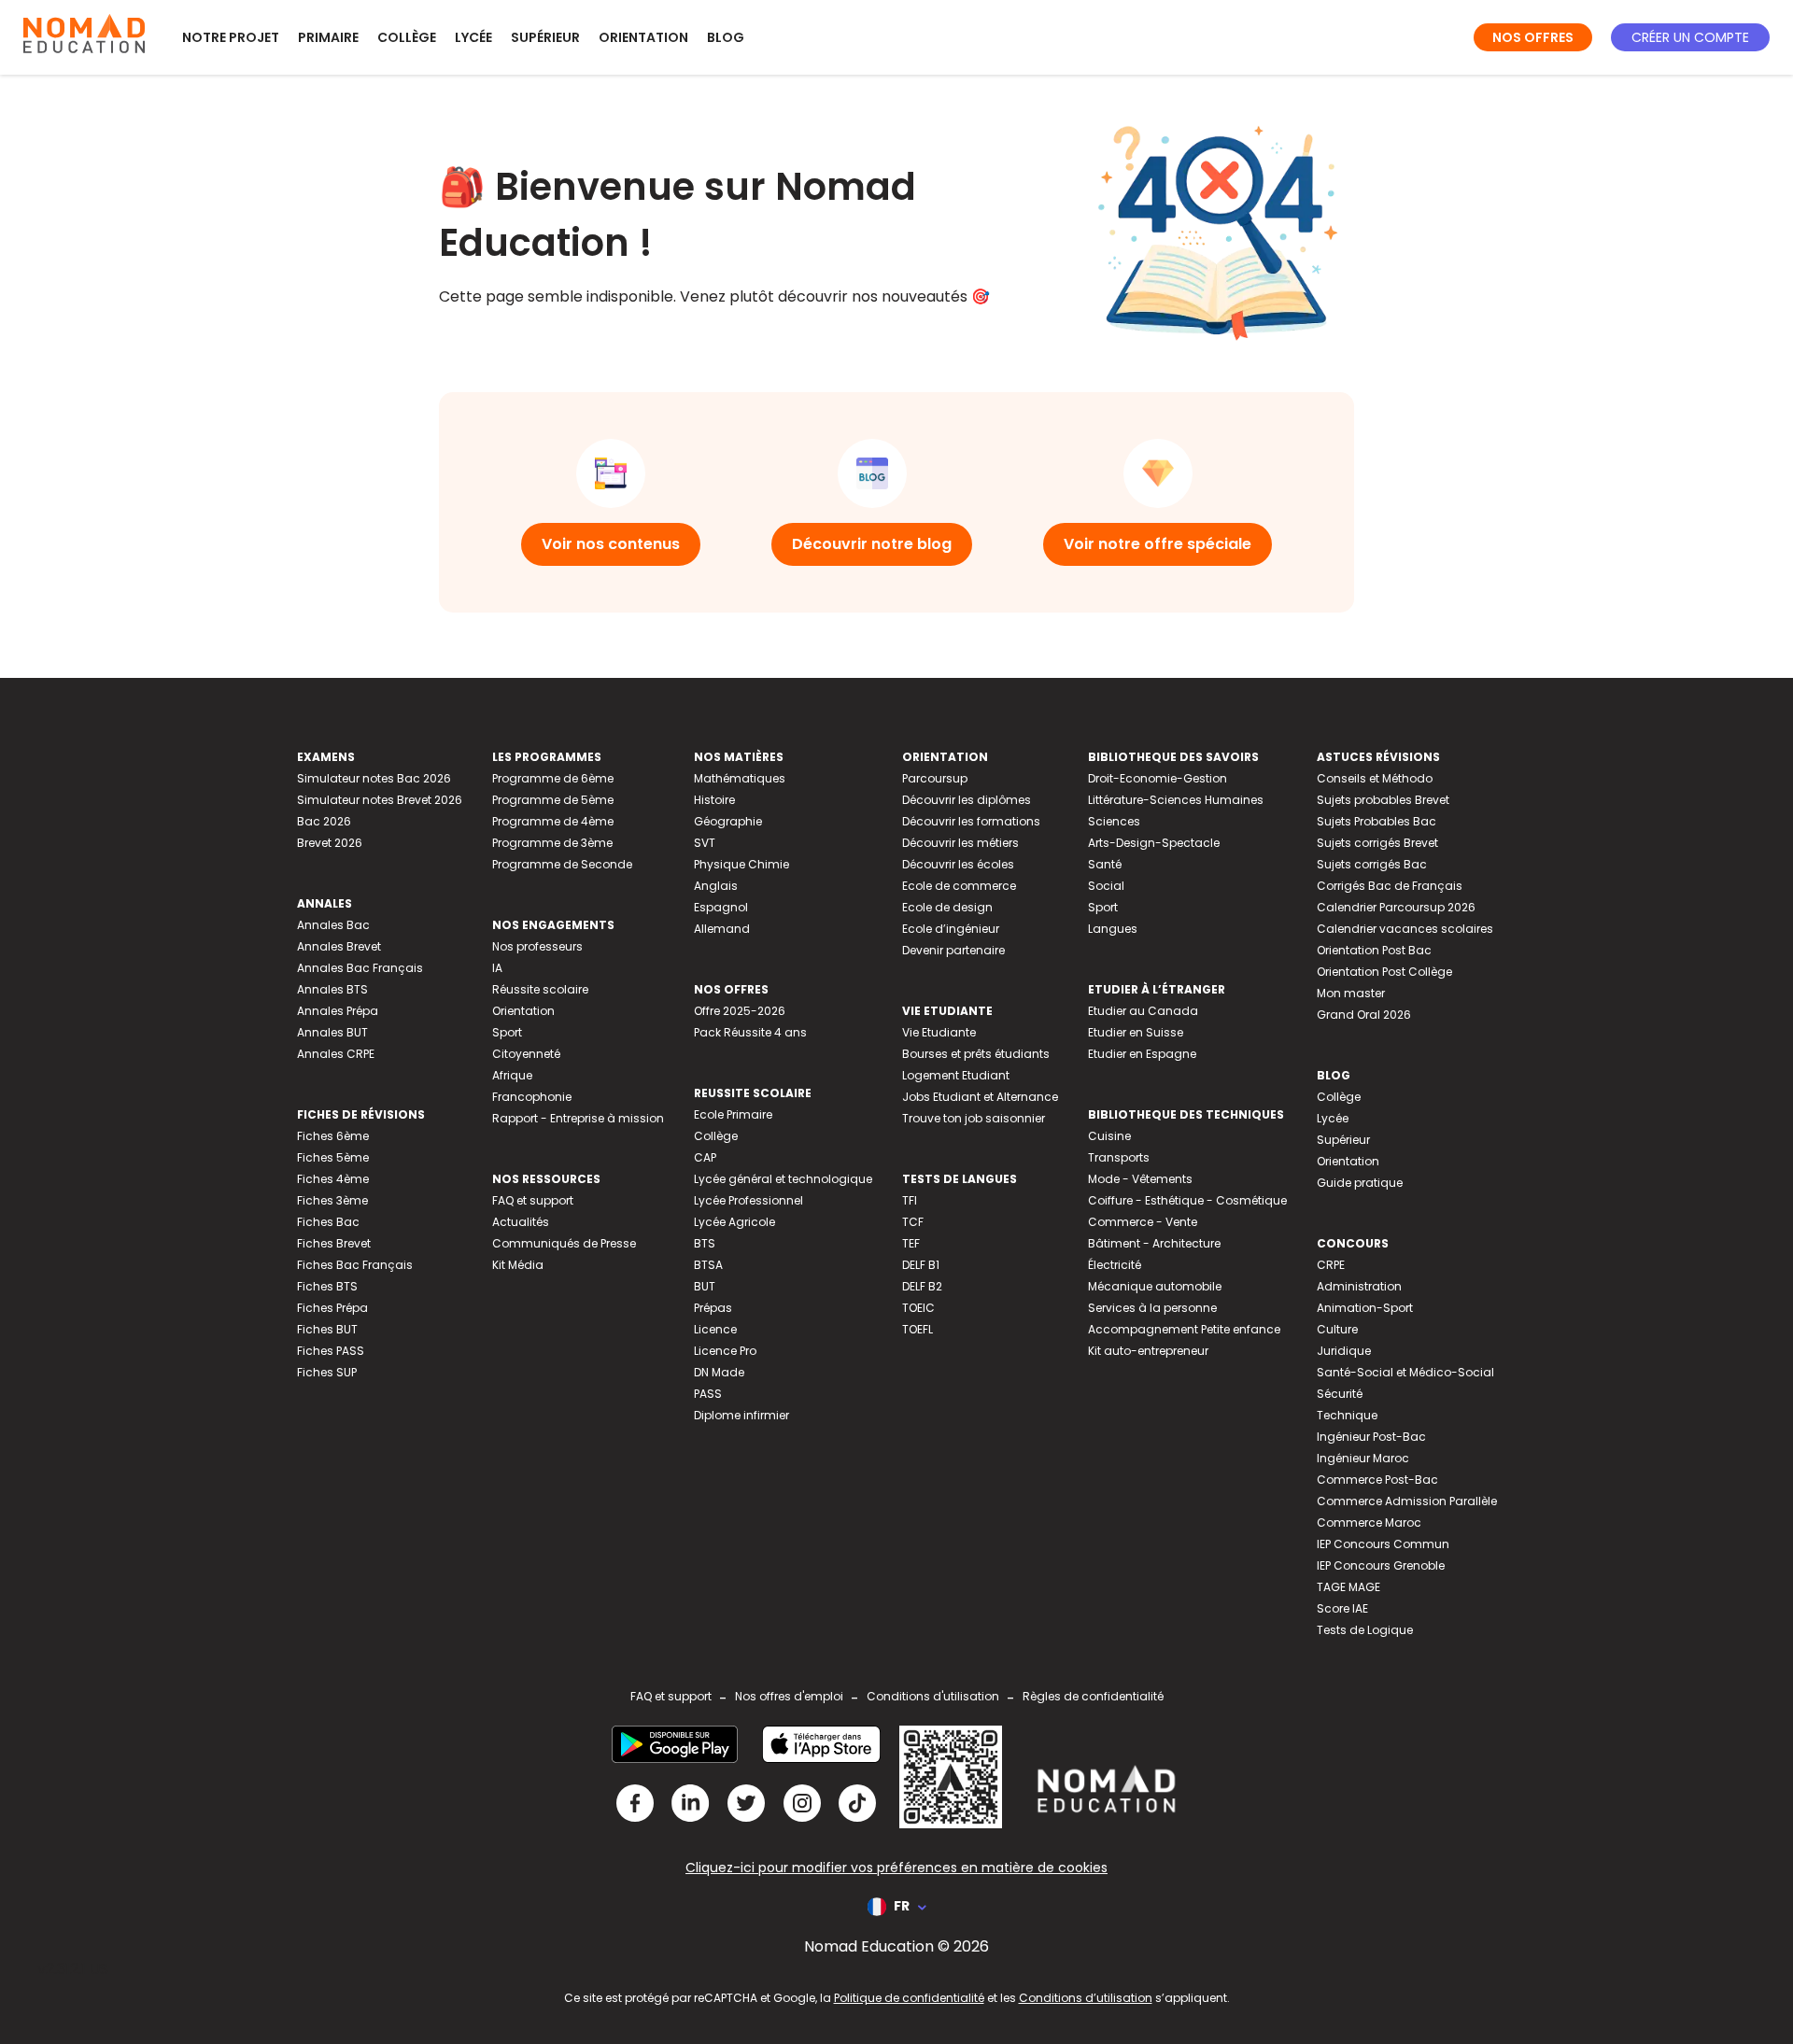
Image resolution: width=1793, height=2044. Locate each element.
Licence (715, 1329)
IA (497, 968)
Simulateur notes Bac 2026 (374, 778)
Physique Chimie (741, 864)
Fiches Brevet (334, 1243)
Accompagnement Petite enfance (1184, 1329)
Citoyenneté (526, 1054)
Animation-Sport (1365, 1308)
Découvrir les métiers (960, 843)
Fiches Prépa (332, 1308)
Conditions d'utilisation (933, 1696)
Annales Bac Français (360, 968)
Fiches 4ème (333, 1179)
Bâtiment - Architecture (1154, 1243)
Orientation (643, 37)
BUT (705, 1286)
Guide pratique (1360, 1183)
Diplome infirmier (741, 1415)
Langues (1113, 929)
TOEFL (918, 1329)
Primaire (328, 37)
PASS (708, 1394)
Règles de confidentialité (1093, 1696)
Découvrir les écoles (958, 864)
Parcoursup (935, 778)
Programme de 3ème (552, 843)
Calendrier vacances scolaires (1405, 929)
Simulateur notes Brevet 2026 (380, 800)
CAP (705, 1157)
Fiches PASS (331, 1351)
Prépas (713, 1308)
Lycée (473, 37)
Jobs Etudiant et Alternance (980, 1097)
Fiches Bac (328, 1222)
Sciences (1114, 821)
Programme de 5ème (553, 800)
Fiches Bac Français (355, 1265)
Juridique (1344, 1351)
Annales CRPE (336, 1054)
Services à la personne (1152, 1308)
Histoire (714, 800)
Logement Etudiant (956, 1075)
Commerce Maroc (1369, 1522)
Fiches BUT (327, 1329)
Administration (1359, 1286)
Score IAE (1342, 1608)
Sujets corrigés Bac (1372, 864)
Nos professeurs (537, 946)
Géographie (728, 821)
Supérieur (545, 37)
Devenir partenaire (953, 950)
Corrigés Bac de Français (1390, 886)
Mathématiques (740, 778)
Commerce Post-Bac (1377, 1480)
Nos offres (1533, 37)
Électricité (1115, 1265)
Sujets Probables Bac (1377, 821)
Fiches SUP (327, 1372)
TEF (911, 1243)
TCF (913, 1222)
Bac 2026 (324, 821)
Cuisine (1109, 1136)
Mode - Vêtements (1140, 1179)
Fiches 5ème (333, 1157)
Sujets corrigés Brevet (1377, 843)
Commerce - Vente (1143, 1222)
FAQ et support (533, 1200)
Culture (1337, 1329)
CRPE (1331, 1265)
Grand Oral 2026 (1364, 1015)
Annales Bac (333, 925)
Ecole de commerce (959, 886)
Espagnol (721, 907)
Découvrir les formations (971, 821)
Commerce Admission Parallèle (1407, 1501)
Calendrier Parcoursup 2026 (1396, 907)
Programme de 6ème (553, 778)
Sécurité (1340, 1394)
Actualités (521, 1222)
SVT (705, 843)
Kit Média (518, 1265)
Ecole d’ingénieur (951, 929)
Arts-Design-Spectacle (1154, 843)
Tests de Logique (1365, 1630)
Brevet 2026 (330, 843)
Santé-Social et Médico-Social (1405, 1372)
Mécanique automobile (1155, 1286)
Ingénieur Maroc (1363, 1458)
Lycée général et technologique (783, 1179)
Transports (1119, 1157)
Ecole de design (947, 907)
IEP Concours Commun (1383, 1544)
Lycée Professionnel (748, 1200)
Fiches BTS (327, 1286)
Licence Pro (725, 1351)
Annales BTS (332, 989)
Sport (507, 1032)
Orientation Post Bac (1374, 950)
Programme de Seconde (562, 864)
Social (1106, 886)
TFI (910, 1200)
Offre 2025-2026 (740, 1011)
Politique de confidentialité (909, 1998)
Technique (1347, 1415)
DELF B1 (921, 1265)
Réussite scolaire (540, 989)
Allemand (722, 929)
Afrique (512, 1075)
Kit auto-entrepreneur (1148, 1351)
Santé (1105, 864)
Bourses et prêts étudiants (976, 1054)
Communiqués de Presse (564, 1243)
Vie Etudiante (939, 1032)
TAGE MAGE (1348, 1587)
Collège (407, 37)
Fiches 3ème (332, 1200)
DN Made (719, 1372)
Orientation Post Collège (1384, 972)
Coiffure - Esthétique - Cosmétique (1187, 1200)
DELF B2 (922, 1286)
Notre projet (231, 37)
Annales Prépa (338, 1011)
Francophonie (532, 1097)
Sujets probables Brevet (1383, 800)
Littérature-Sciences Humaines (1176, 800)
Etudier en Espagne (1142, 1054)
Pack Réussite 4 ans (750, 1032)
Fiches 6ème (333, 1136)
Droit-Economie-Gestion (1158, 778)
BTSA (708, 1265)
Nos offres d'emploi (789, 1696)
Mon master (1351, 993)
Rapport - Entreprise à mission (578, 1118)
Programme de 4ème (553, 821)
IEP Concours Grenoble (1381, 1565)
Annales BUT (332, 1032)
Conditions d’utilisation (1086, 1998)
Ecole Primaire (733, 1114)
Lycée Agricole (734, 1222)
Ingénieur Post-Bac (1371, 1437)
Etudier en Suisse (1136, 1032)
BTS (705, 1243)
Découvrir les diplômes (967, 800)
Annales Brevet (339, 946)
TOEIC (918, 1308)
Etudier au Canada (1143, 1011)
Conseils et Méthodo (1375, 778)
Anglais (716, 886)
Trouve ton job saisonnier (974, 1118)
